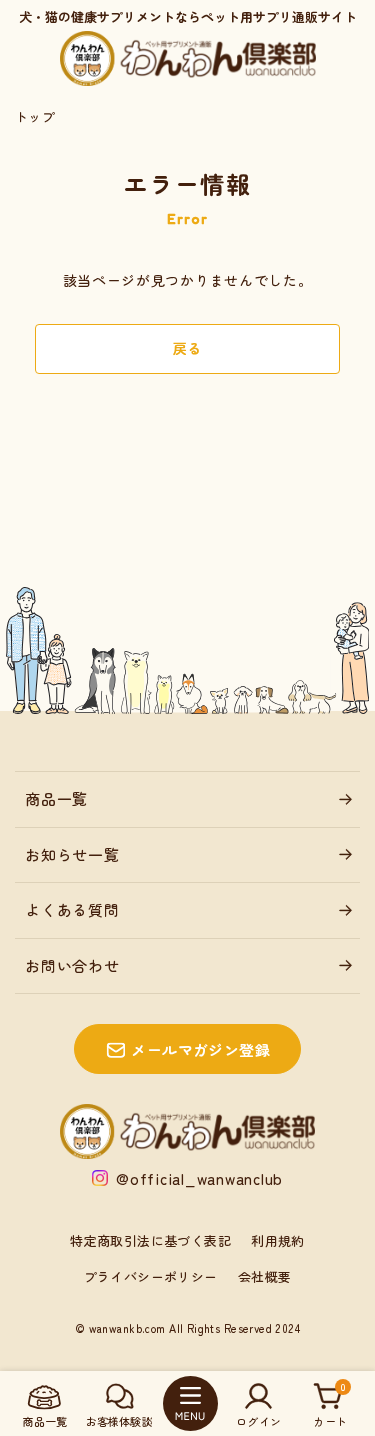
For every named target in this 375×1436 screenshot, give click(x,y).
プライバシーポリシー (151, 1276)
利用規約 (278, 1240)
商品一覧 (56, 798)
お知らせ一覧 (72, 854)
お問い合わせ (72, 965)
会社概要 (265, 1276)
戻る (187, 348)
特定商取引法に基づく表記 (150, 1240)
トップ (35, 116)
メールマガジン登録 (200, 1049)
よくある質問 (72, 909)
